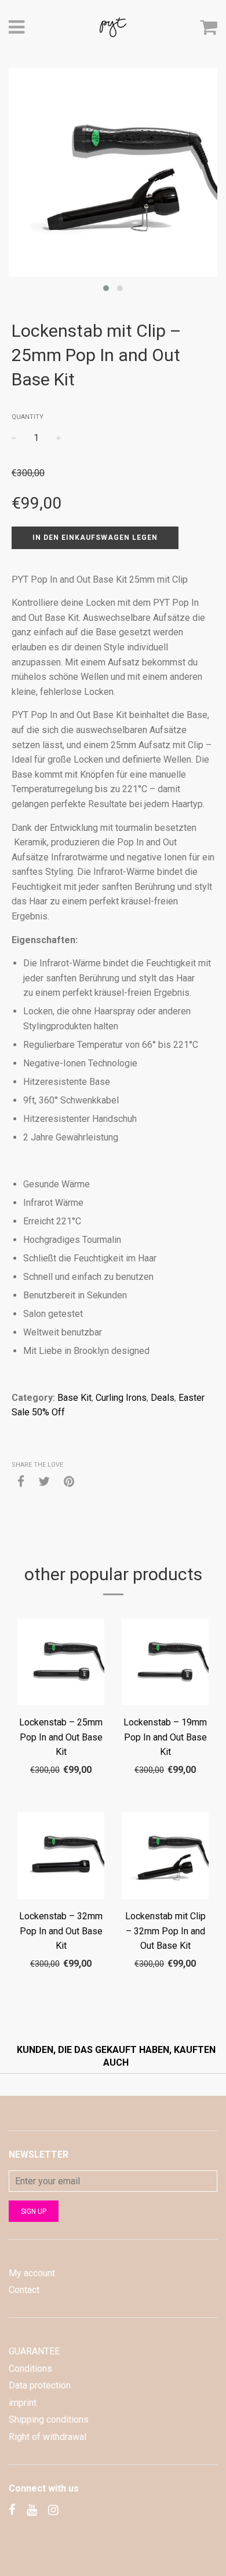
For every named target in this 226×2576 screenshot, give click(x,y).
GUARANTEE (34, 2351)
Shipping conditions (49, 2419)
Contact (24, 2290)
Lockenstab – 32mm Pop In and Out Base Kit (61, 1931)
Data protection (40, 2385)
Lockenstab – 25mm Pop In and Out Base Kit (61, 1737)
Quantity (28, 417)
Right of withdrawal (48, 2437)
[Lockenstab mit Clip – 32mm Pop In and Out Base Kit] (165, 1858)
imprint (23, 2403)
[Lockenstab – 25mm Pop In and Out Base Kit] (61, 1664)
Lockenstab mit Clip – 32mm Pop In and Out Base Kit (165, 1931)
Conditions (30, 2369)
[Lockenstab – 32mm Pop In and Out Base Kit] (61, 1858)
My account (32, 2273)
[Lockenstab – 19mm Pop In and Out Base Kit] (165, 1664)
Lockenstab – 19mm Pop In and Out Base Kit (165, 1737)
